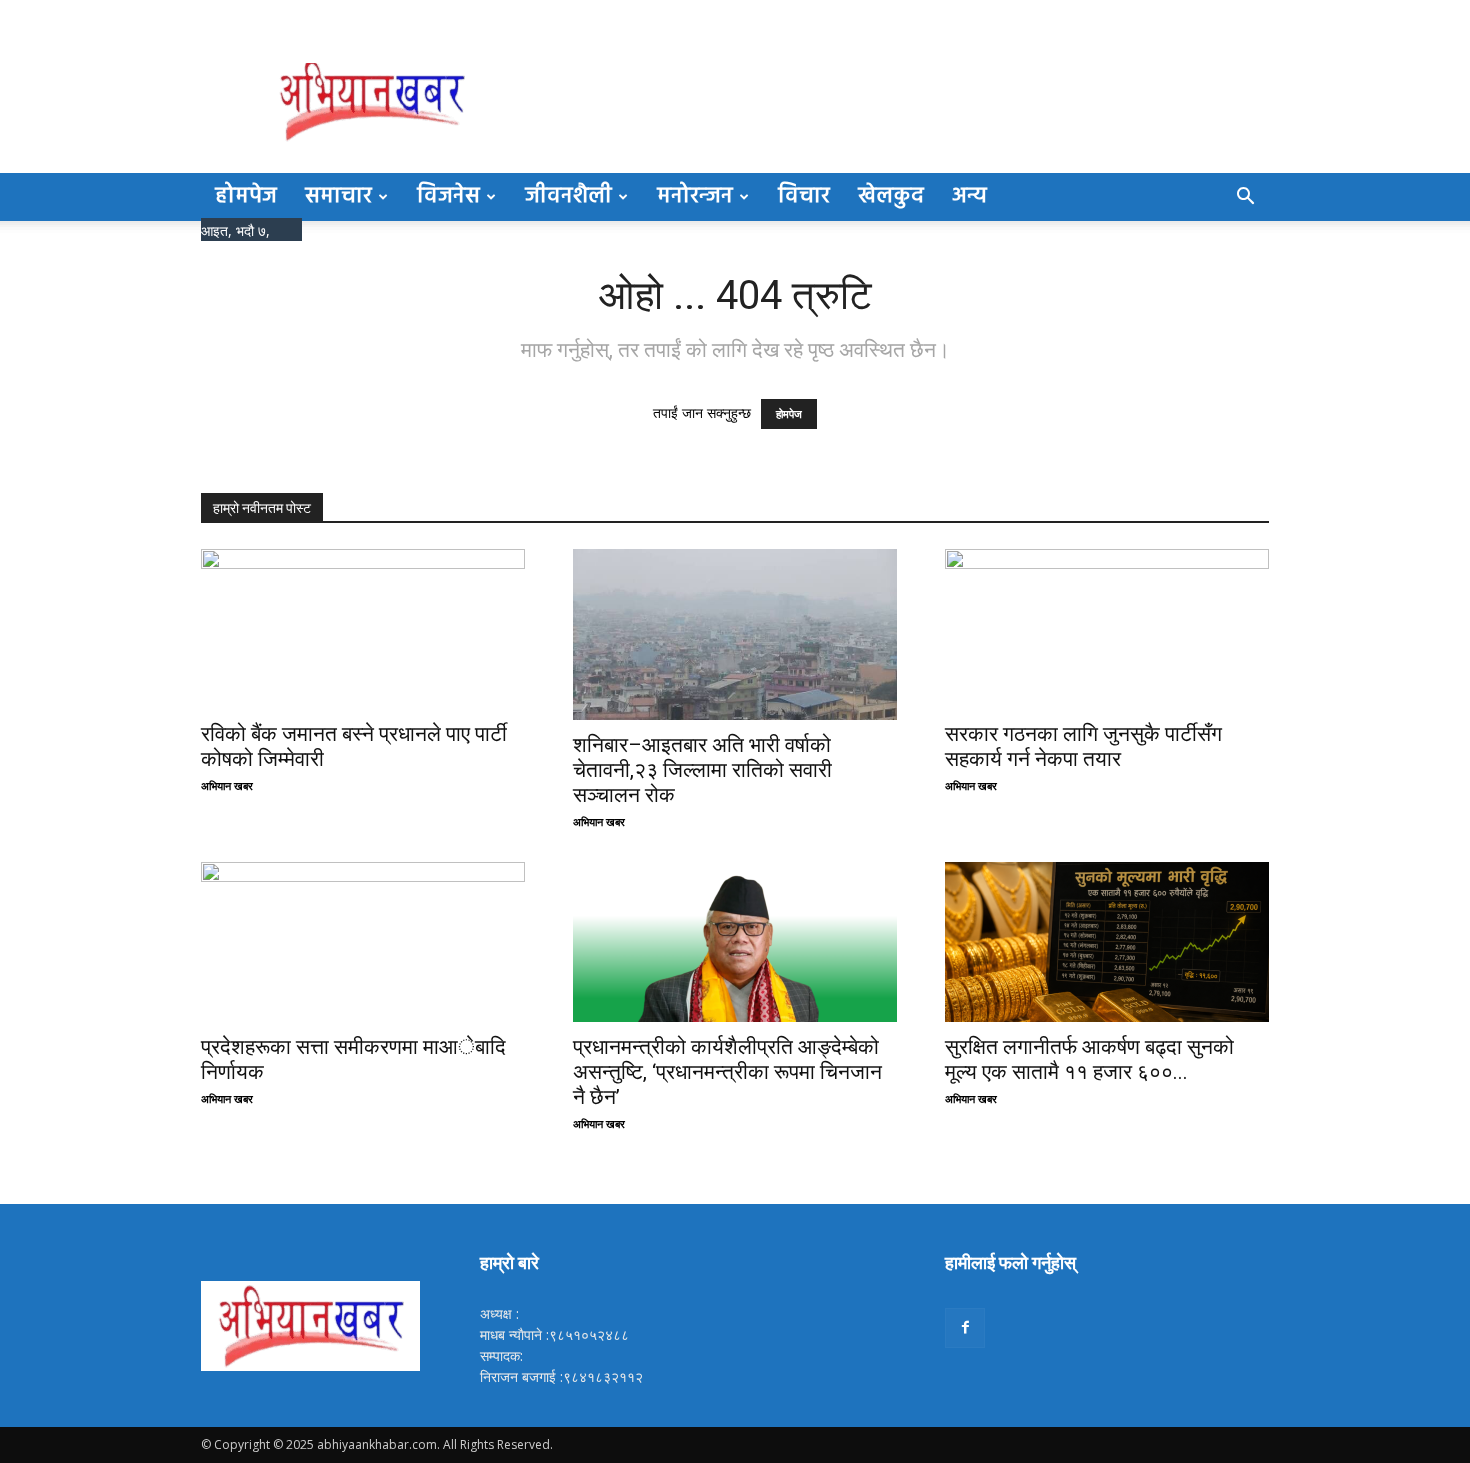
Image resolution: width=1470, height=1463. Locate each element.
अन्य (969, 196)
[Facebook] (965, 1328)
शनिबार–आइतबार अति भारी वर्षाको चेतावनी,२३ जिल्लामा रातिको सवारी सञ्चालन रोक (702, 770)
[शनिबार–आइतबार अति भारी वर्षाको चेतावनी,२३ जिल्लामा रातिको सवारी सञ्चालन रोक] (735, 634)
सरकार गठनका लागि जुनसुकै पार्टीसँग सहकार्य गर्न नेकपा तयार (1083, 746)
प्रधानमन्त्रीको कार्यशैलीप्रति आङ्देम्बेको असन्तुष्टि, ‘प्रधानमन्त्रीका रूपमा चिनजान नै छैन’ (727, 1072)
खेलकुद (891, 196)
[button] (1245, 198)
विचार (804, 196)
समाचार (338, 196)
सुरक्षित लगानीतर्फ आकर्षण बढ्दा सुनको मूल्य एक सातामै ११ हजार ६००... (1089, 1059)
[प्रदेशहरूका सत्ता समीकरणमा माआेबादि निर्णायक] (363, 942)
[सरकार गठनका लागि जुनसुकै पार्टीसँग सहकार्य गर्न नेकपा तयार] (1107, 629)
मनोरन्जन (695, 196)
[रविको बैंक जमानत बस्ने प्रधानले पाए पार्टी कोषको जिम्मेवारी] (363, 629)
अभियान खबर (227, 785)
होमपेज (246, 196)
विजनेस (448, 196)
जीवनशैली (568, 196)
